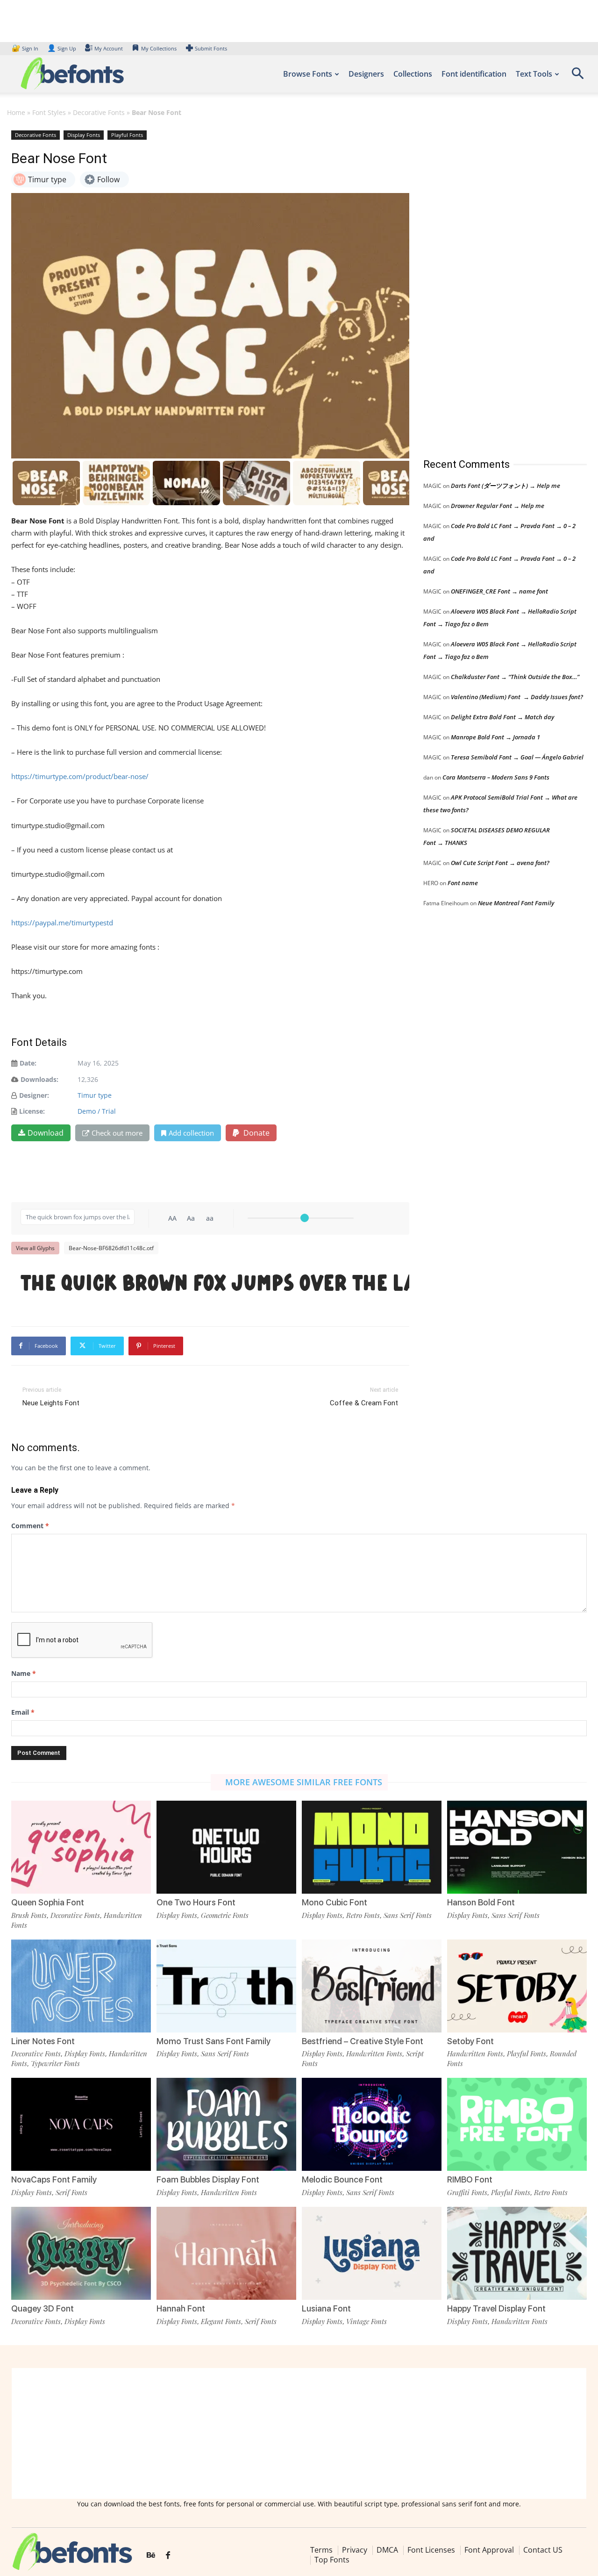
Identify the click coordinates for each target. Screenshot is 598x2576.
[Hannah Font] (226, 2253)
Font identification (474, 74)
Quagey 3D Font (43, 2308)
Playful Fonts (127, 135)
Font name (463, 883)
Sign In (26, 48)
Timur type (95, 1095)
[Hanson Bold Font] (517, 1847)
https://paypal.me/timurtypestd (62, 923)
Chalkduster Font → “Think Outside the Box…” (515, 677)
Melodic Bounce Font (342, 2179)
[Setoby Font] (517, 1986)
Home (16, 112)
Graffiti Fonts (467, 2192)
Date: (28, 1063)
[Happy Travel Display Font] (517, 2253)
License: (32, 1111)
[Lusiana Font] (372, 2253)
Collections (413, 74)
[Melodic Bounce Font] (372, 2124)
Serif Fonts (71, 2192)
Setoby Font (470, 2041)
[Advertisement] (493, 285)
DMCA (387, 2550)
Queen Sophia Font (48, 1902)
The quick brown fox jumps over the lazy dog (215, 1282)
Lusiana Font (326, 2308)
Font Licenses (431, 2550)
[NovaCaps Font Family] (81, 2124)
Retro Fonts (363, 1915)
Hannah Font (181, 2308)
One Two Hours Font (196, 1902)
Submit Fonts (211, 48)
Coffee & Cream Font (364, 1403)
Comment (30, 1526)
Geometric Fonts (225, 1915)
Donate (256, 1133)
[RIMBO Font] (517, 2124)
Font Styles (49, 112)
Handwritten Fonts (374, 2054)
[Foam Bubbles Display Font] (226, 2124)
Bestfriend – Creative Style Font (363, 2041)
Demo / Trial (97, 1111)
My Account (109, 48)
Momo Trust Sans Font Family (214, 2041)
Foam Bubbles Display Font (208, 2179)
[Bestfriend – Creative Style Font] (372, 1986)
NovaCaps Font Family (54, 2179)
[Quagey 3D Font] (81, 2253)
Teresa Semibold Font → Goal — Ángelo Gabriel (517, 757)
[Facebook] (168, 2555)
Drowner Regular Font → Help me (498, 506)
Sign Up (62, 48)
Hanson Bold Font (481, 1902)
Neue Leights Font (51, 1403)
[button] (577, 76)
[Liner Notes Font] (81, 1986)
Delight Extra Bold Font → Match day (502, 717)
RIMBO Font (470, 2179)
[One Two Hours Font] (226, 1847)
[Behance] (151, 2555)
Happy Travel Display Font (496, 2308)
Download (46, 1133)
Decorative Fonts (99, 112)
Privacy (355, 2550)
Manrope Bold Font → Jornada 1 (495, 737)
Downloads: (39, 1079)
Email (23, 1712)
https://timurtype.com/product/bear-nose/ (80, 776)
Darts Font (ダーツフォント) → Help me (505, 486)
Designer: (34, 1095)
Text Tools (534, 74)
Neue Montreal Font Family (516, 903)
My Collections (159, 48)
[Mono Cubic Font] (372, 1847)
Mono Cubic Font (335, 1902)
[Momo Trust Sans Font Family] (226, 1986)
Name (24, 1673)
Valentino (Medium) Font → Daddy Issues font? (517, 697)
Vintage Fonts (367, 2321)
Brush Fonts (29, 1915)
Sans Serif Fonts (408, 1915)
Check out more (117, 1133)
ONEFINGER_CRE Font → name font (499, 591)
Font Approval (489, 2550)
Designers (366, 74)
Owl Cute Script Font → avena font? (500, 863)
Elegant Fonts (221, 2321)
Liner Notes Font (43, 2041)
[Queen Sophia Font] (81, 1847)
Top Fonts (332, 2560)
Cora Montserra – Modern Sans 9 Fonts (496, 777)
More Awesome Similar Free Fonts (304, 1782)
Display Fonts (84, 135)
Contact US (543, 2550)
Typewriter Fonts (55, 2063)
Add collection (191, 1133)
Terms (321, 2550)
